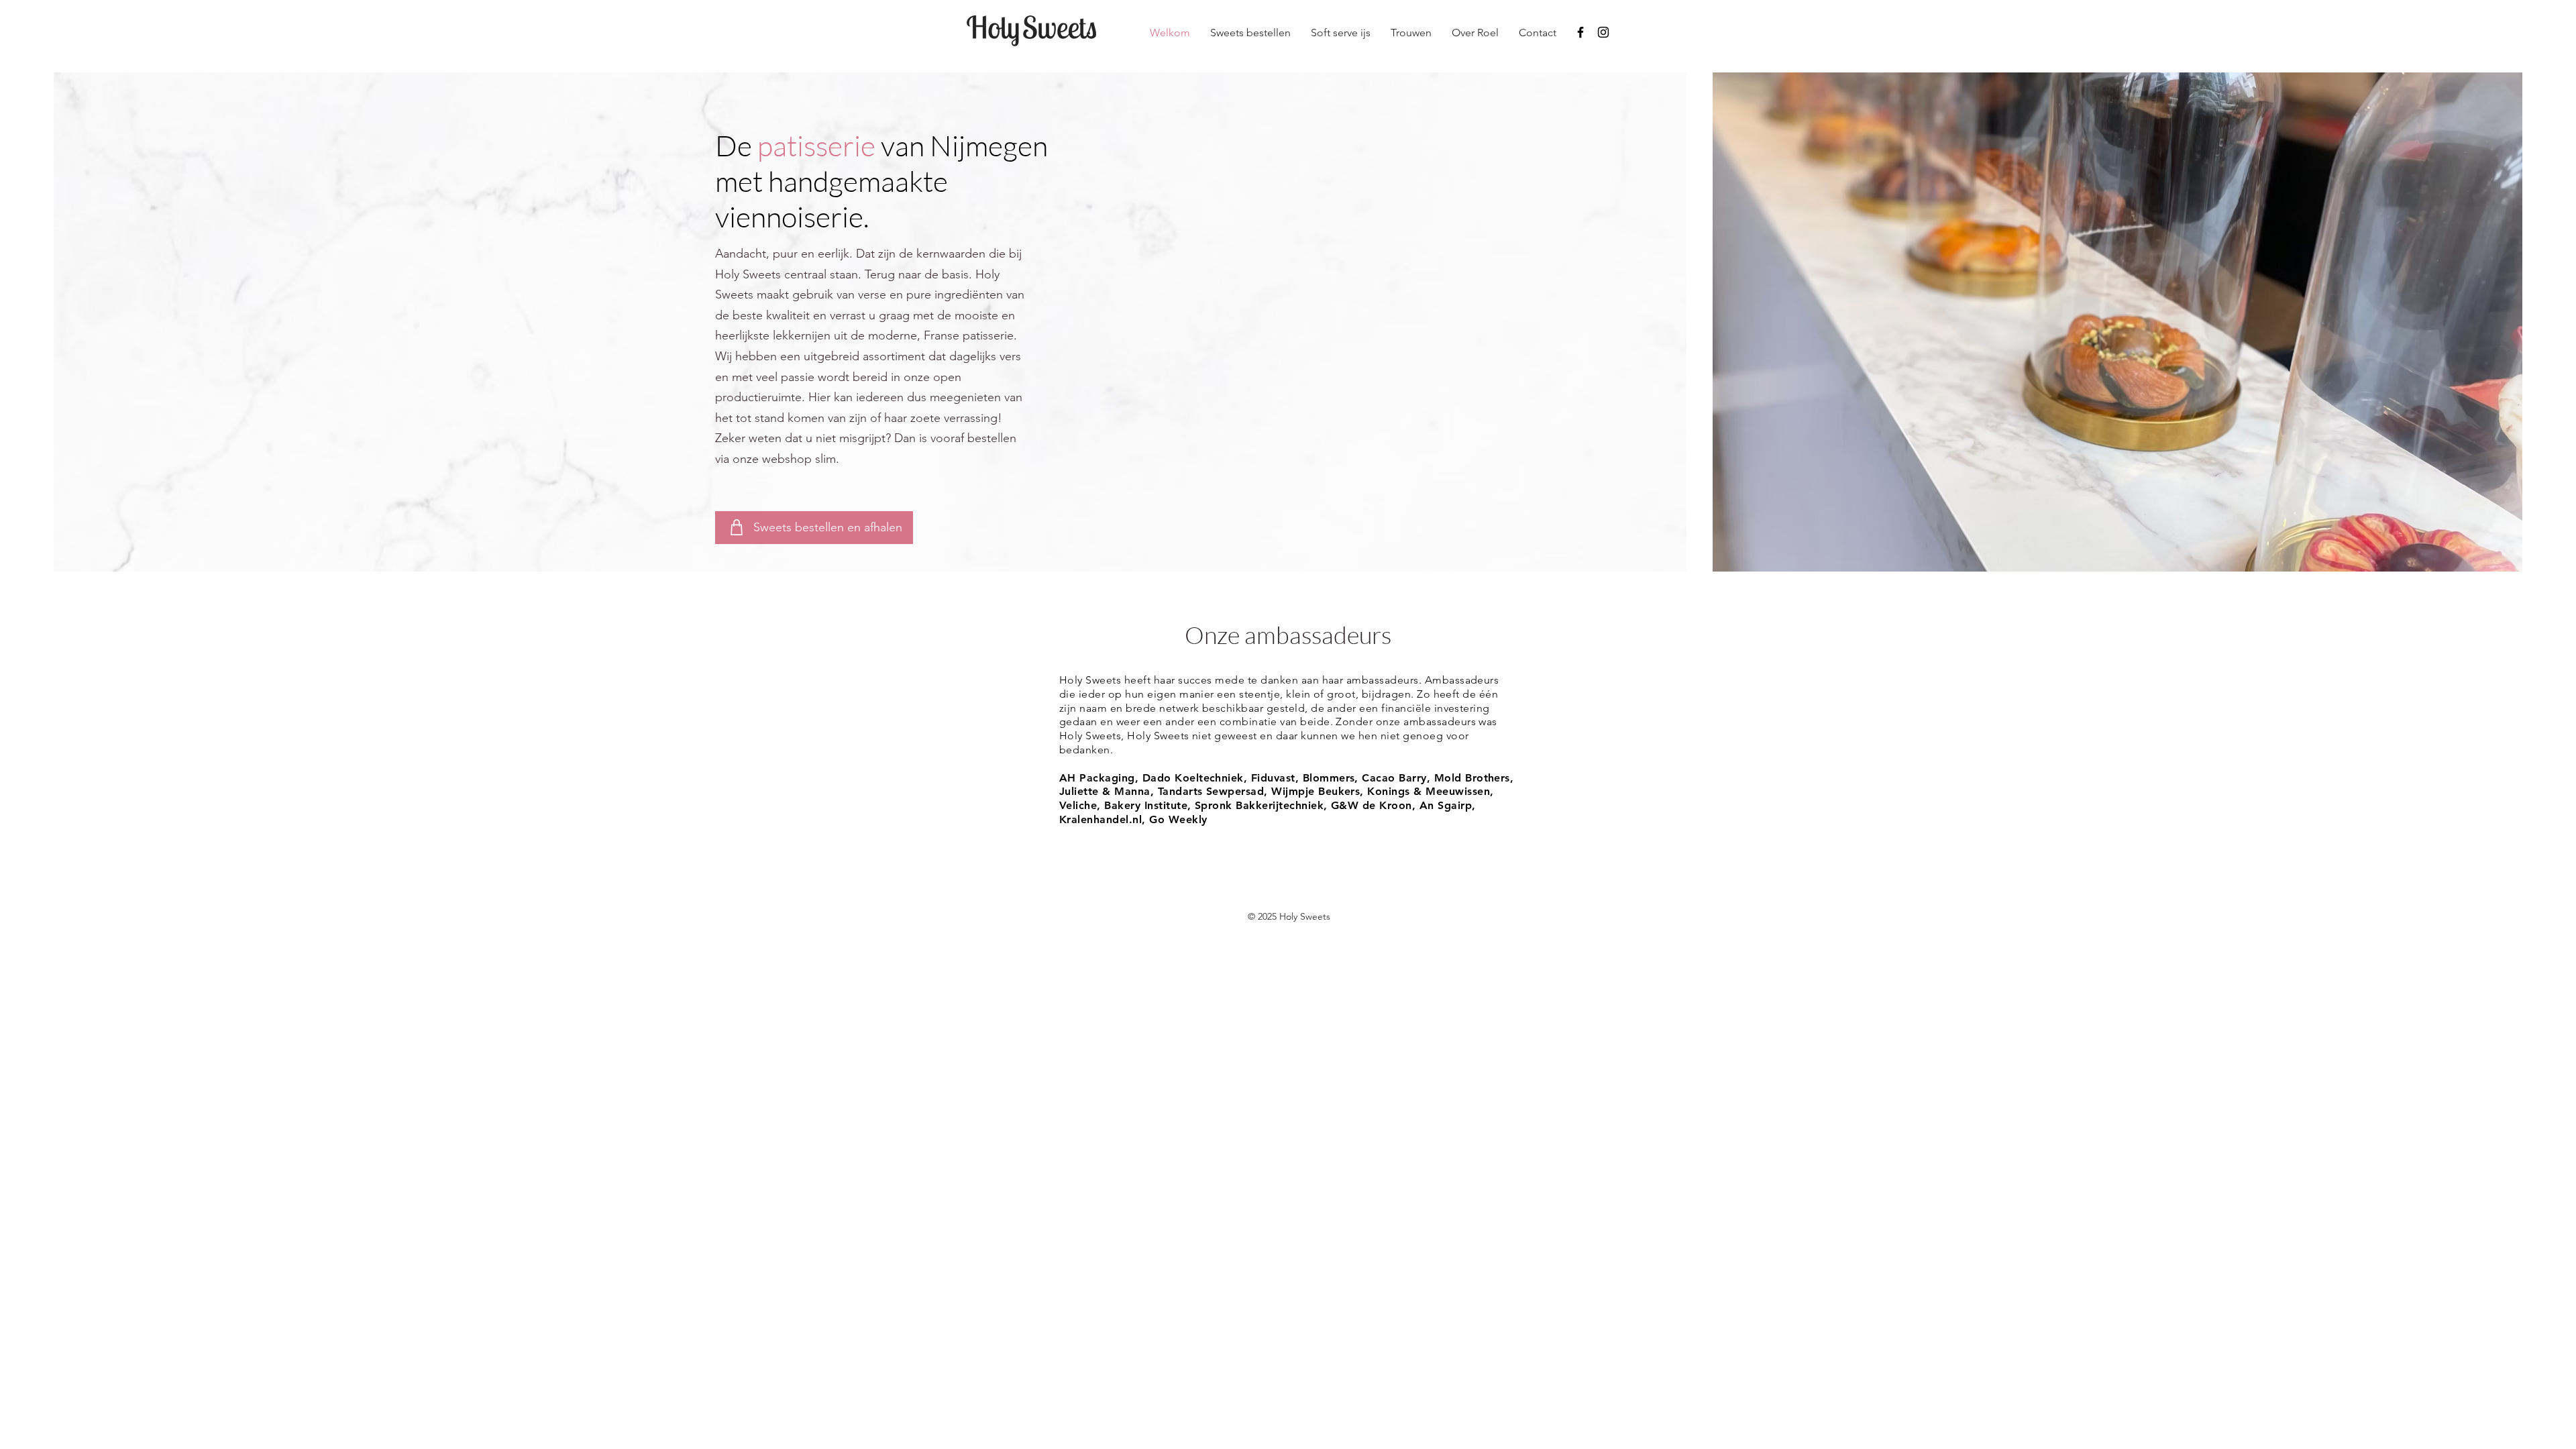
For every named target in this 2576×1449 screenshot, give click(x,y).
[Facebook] (1580, 32)
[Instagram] (1603, 32)
